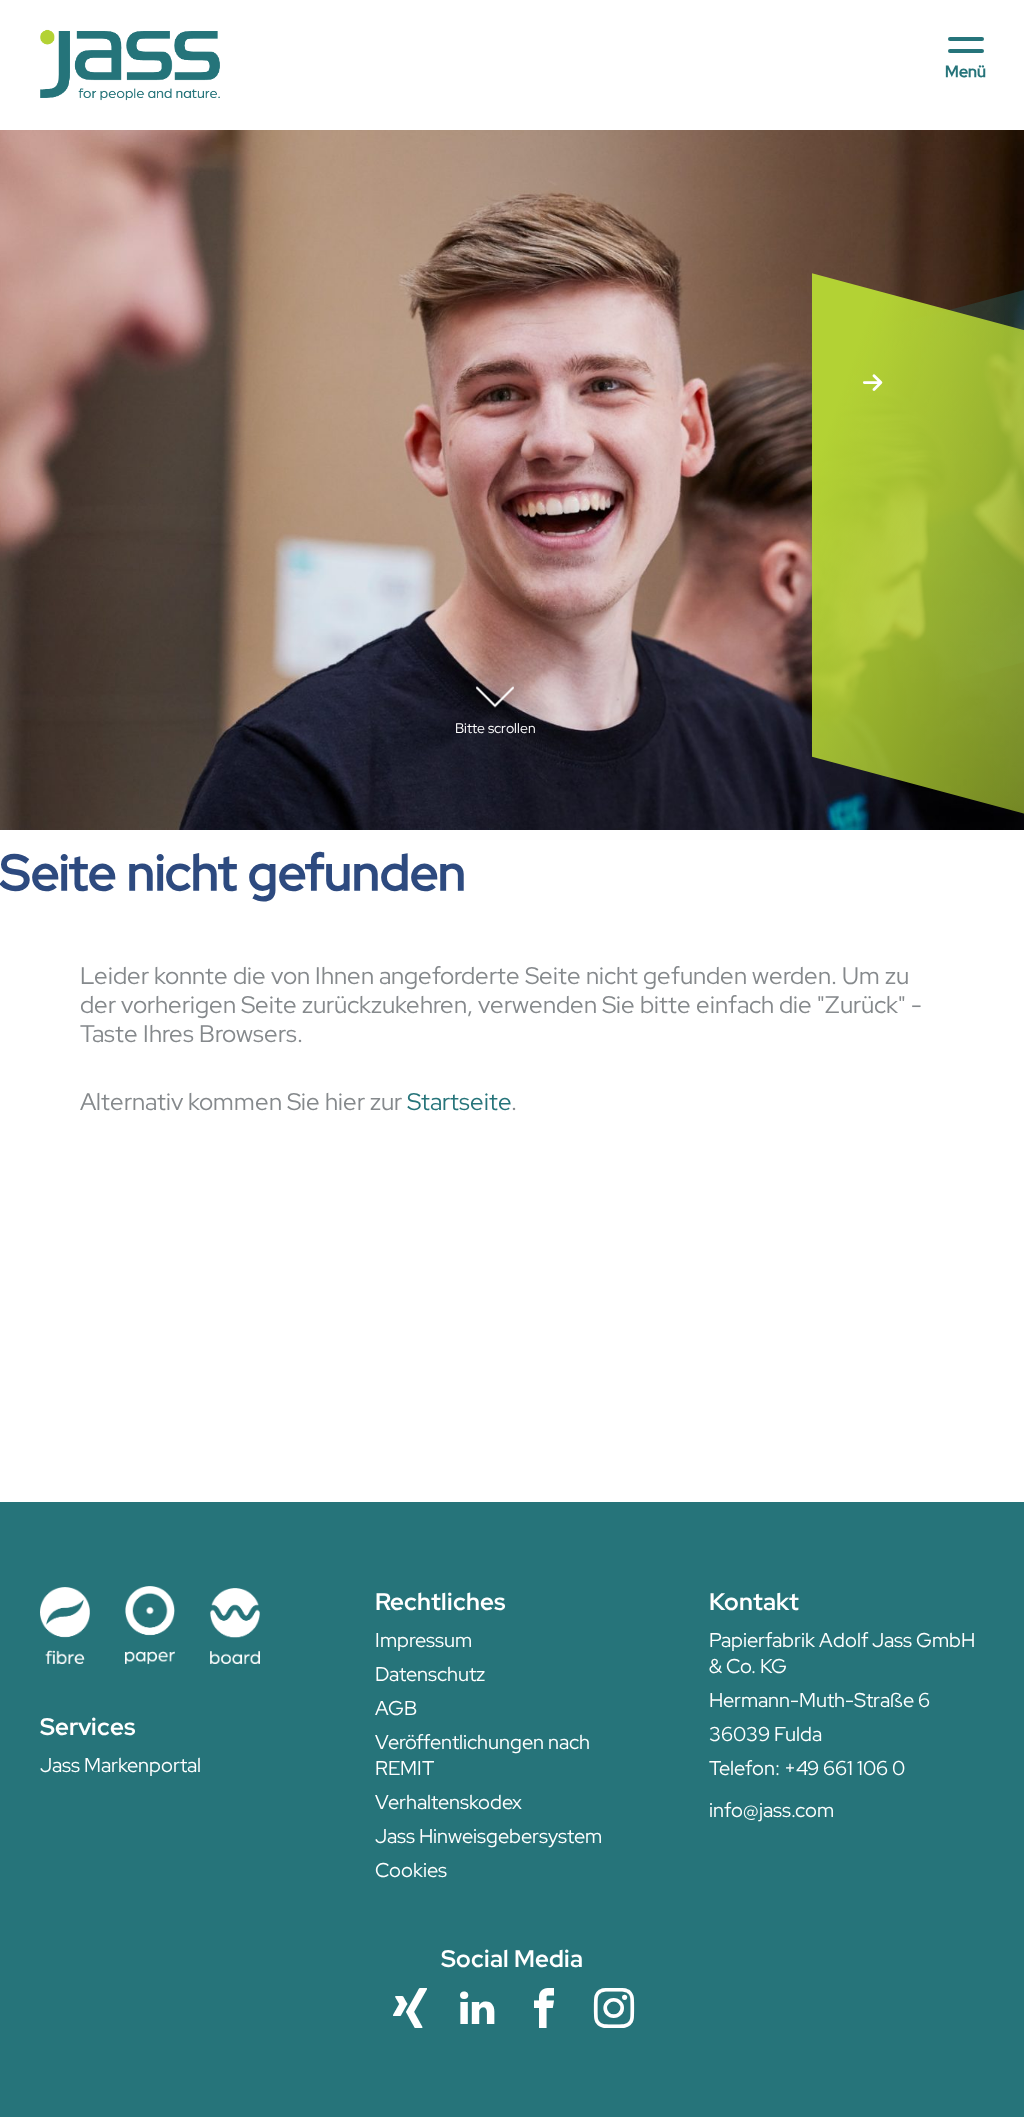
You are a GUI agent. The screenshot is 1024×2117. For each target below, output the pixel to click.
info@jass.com (771, 1810)
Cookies (411, 1870)
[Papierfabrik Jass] (130, 65)
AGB (396, 1708)
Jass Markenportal (120, 1765)
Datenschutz (430, 1674)
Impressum (423, 1640)
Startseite (459, 1101)
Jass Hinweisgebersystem (488, 1836)
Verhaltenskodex (448, 1802)
